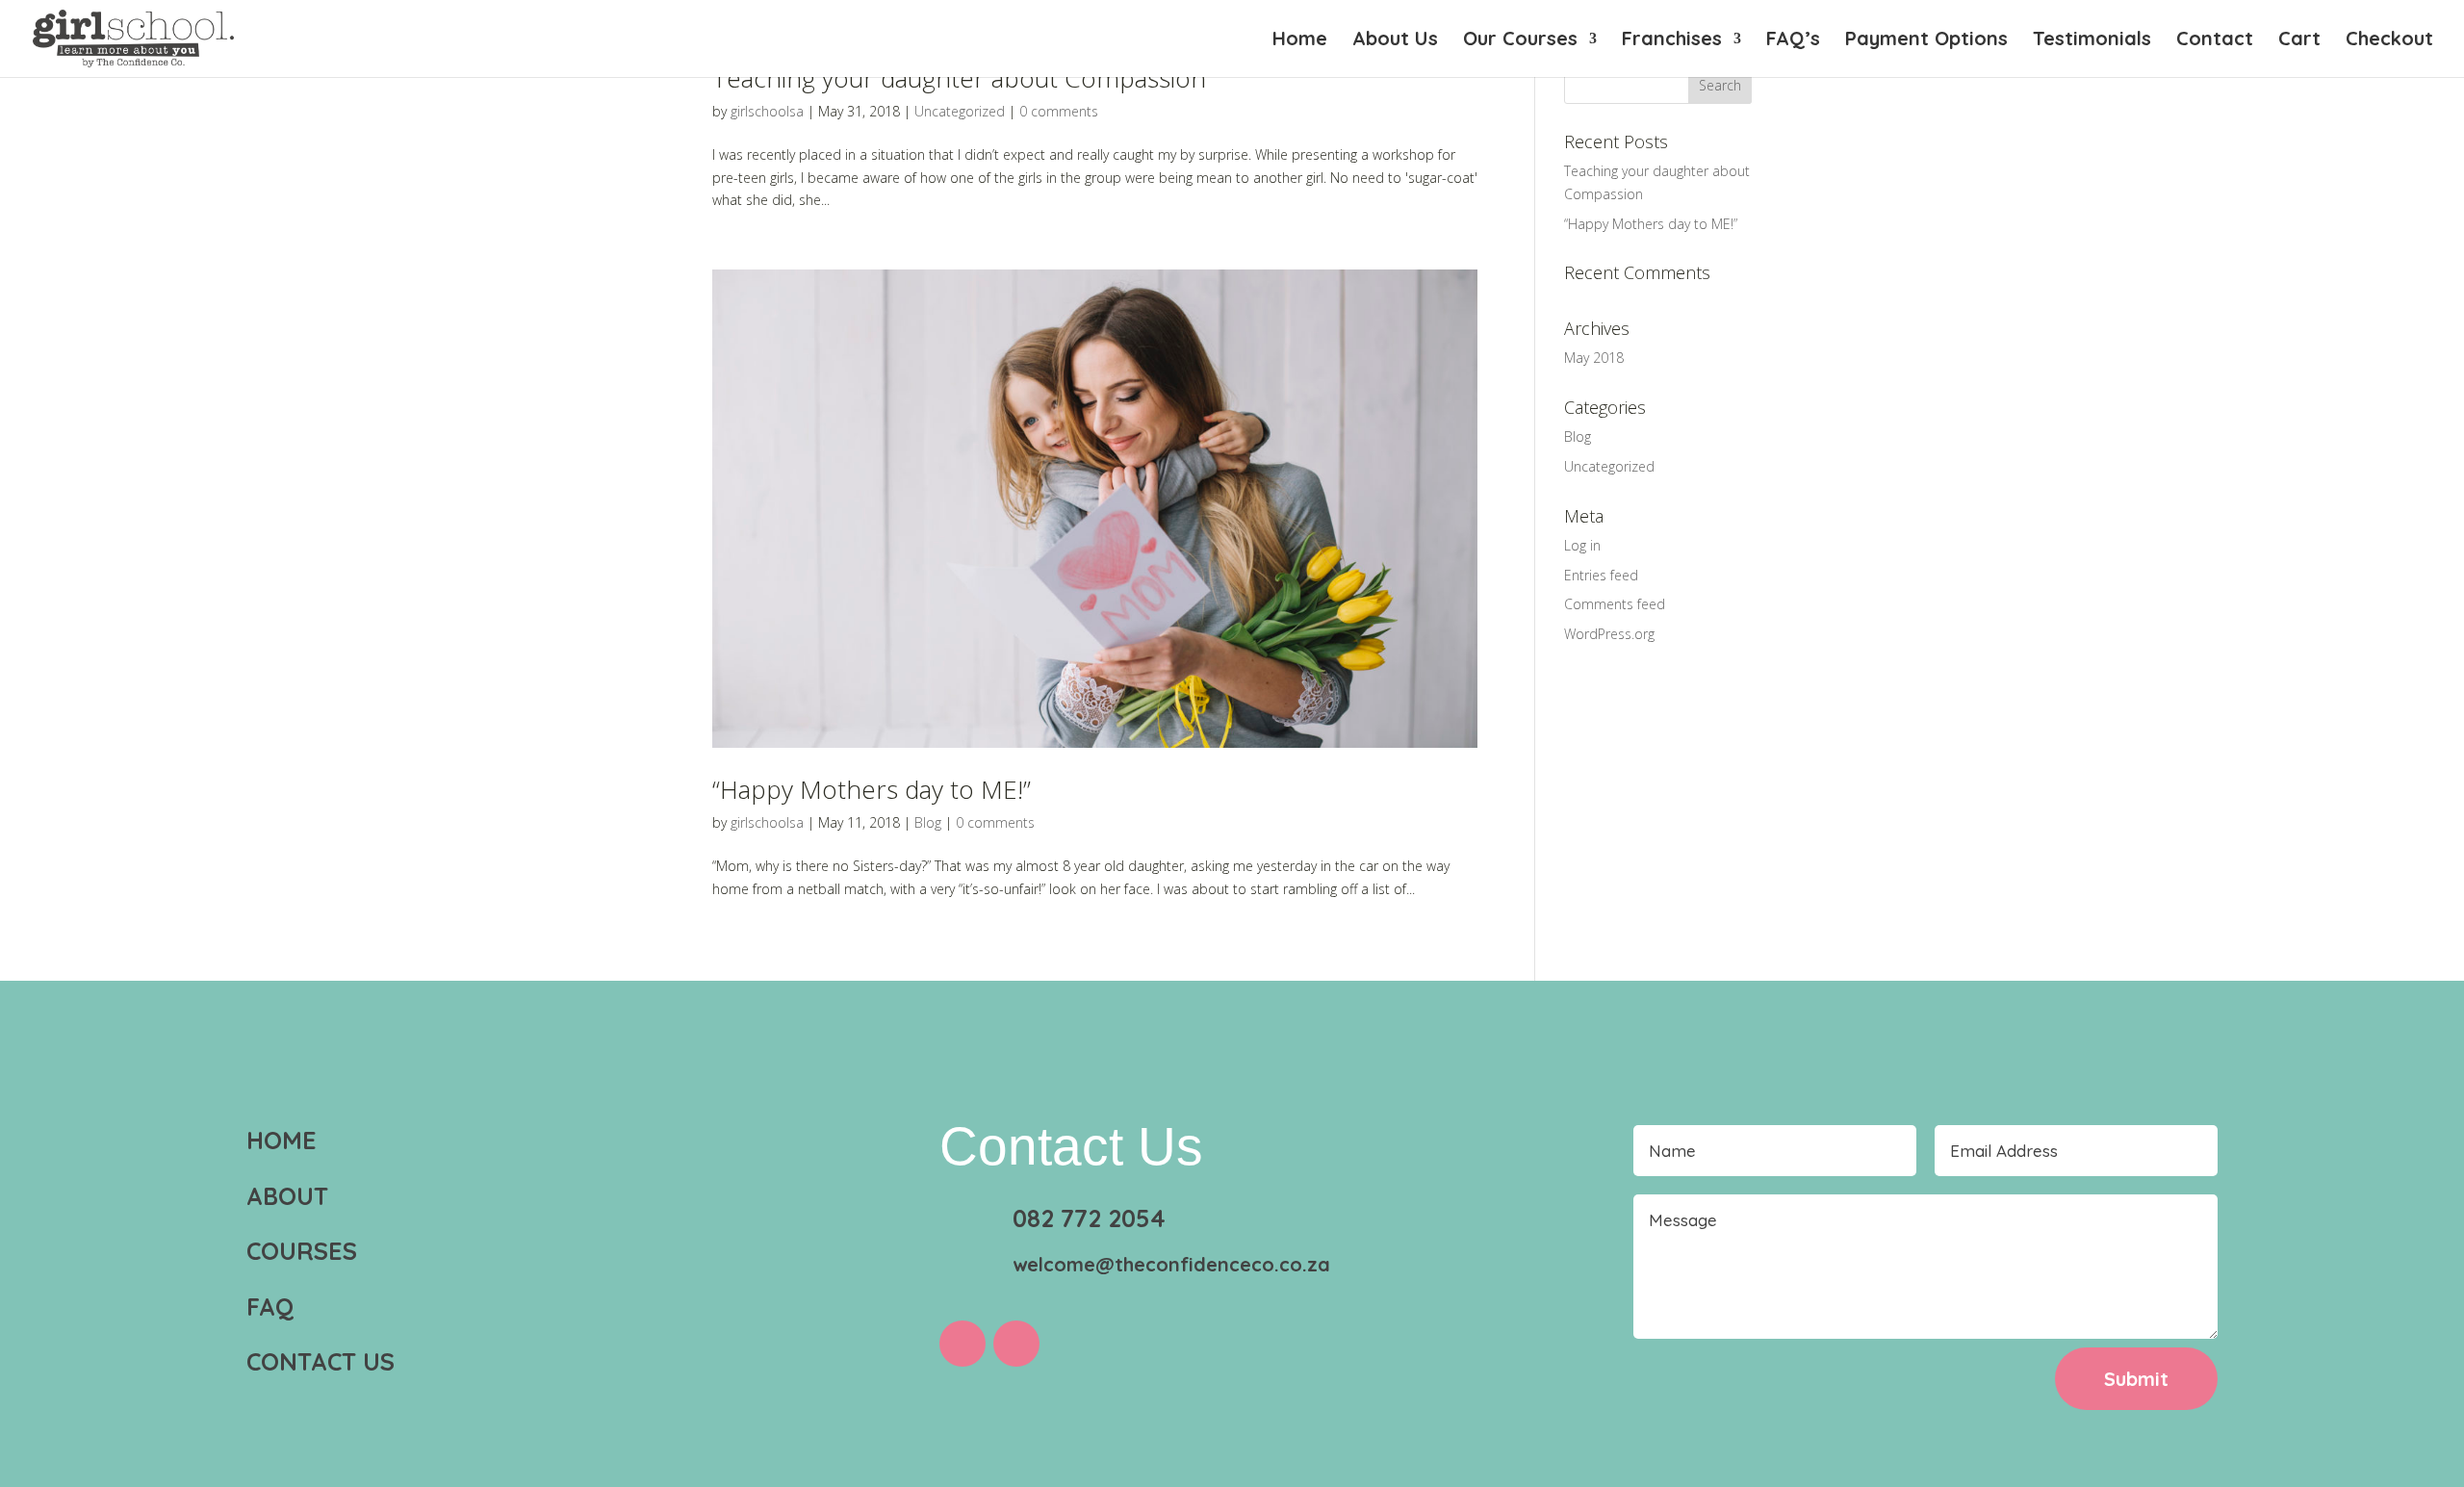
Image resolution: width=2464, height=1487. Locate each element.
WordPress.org (1609, 634)
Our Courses (1520, 41)
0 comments (1059, 111)
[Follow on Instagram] (1016, 1344)
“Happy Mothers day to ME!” (872, 789)
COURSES (302, 1251)
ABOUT (287, 1196)
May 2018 (1594, 358)
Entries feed (1601, 575)
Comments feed (1615, 604)
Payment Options (1926, 41)
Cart (2299, 41)
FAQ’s (1793, 41)
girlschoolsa (767, 111)
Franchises (1672, 41)
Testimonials (2092, 41)
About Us (1395, 41)
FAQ (270, 1307)
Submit (2136, 1379)
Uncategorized (960, 111)
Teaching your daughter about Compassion (959, 78)
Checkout (2389, 41)
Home (1300, 41)
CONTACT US (321, 1361)
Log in (1582, 545)
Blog (928, 822)
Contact (2215, 41)
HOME (282, 1140)
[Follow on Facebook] (962, 1344)
